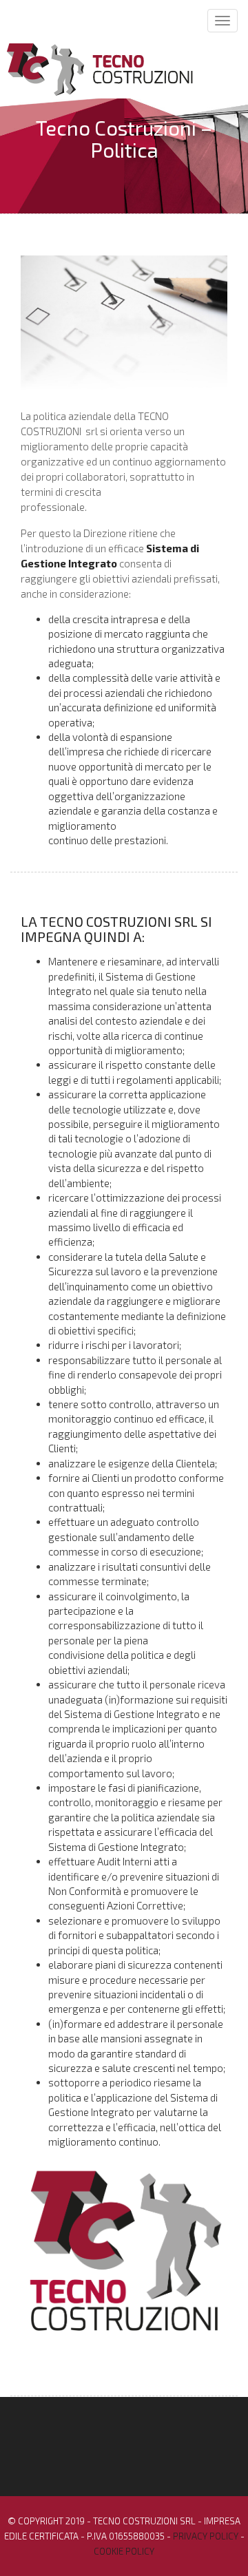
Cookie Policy (124, 2551)
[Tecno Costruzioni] (105, 68)
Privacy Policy (206, 2536)
